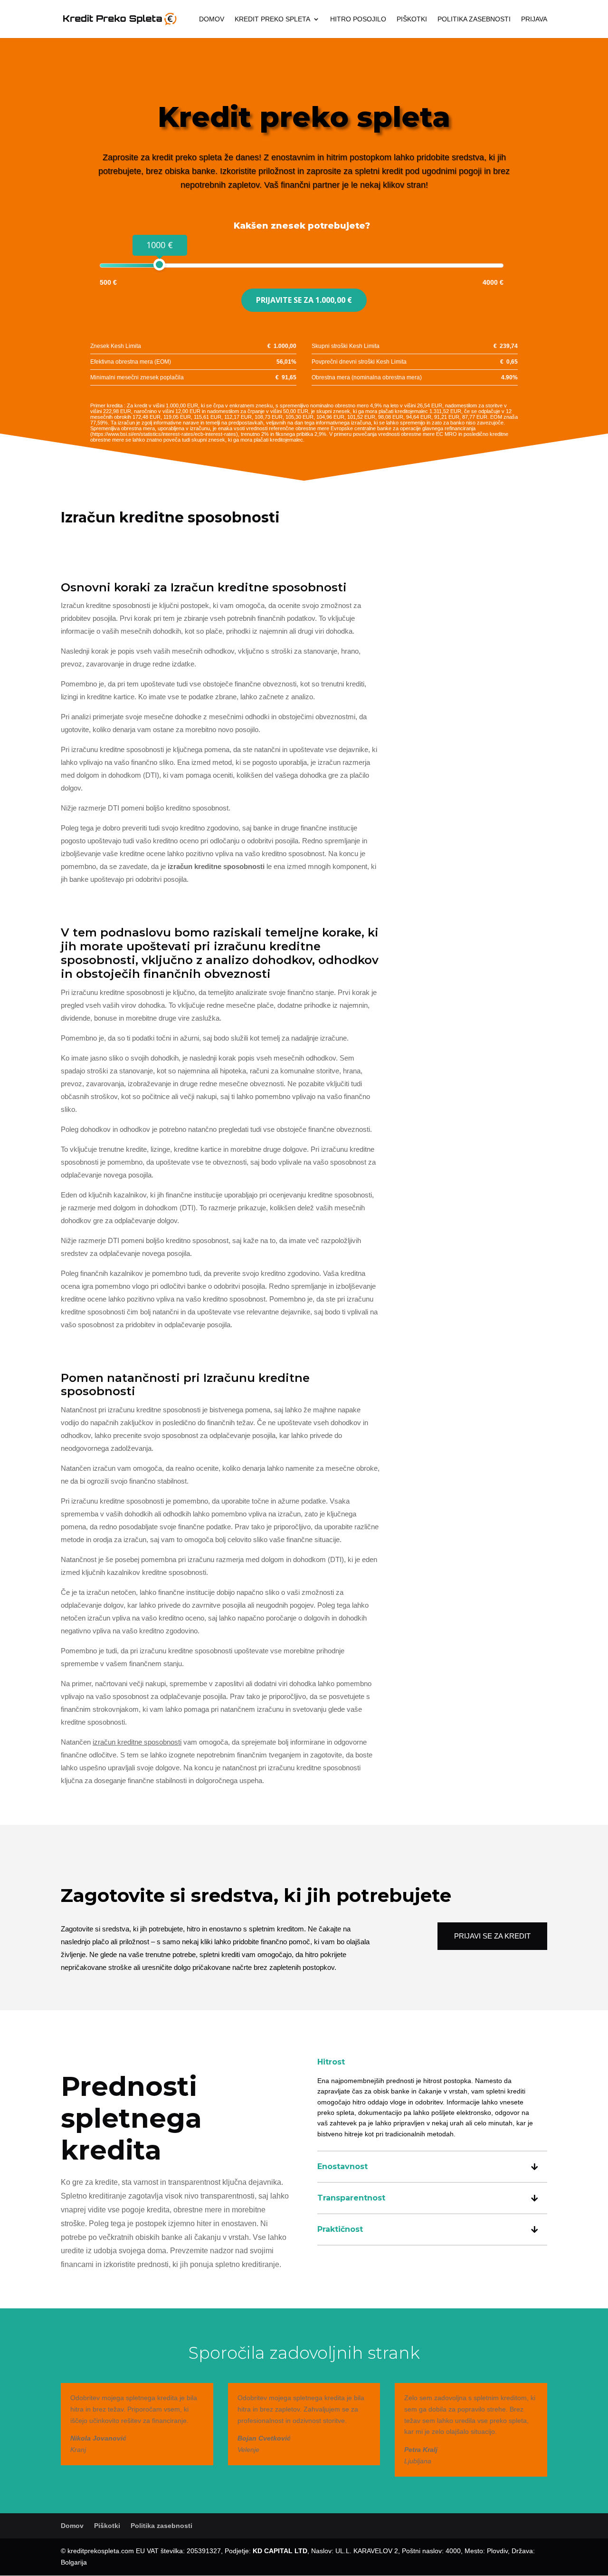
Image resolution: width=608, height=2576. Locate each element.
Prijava (534, 19)
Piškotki (412, 19)
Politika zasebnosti (474, 19)
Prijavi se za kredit (492, 1936)
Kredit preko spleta (272, 19)
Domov (212, 19)
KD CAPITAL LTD (280, 2551)
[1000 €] (159, 265)
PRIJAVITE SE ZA (304, 300)
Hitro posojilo (358, 19)
